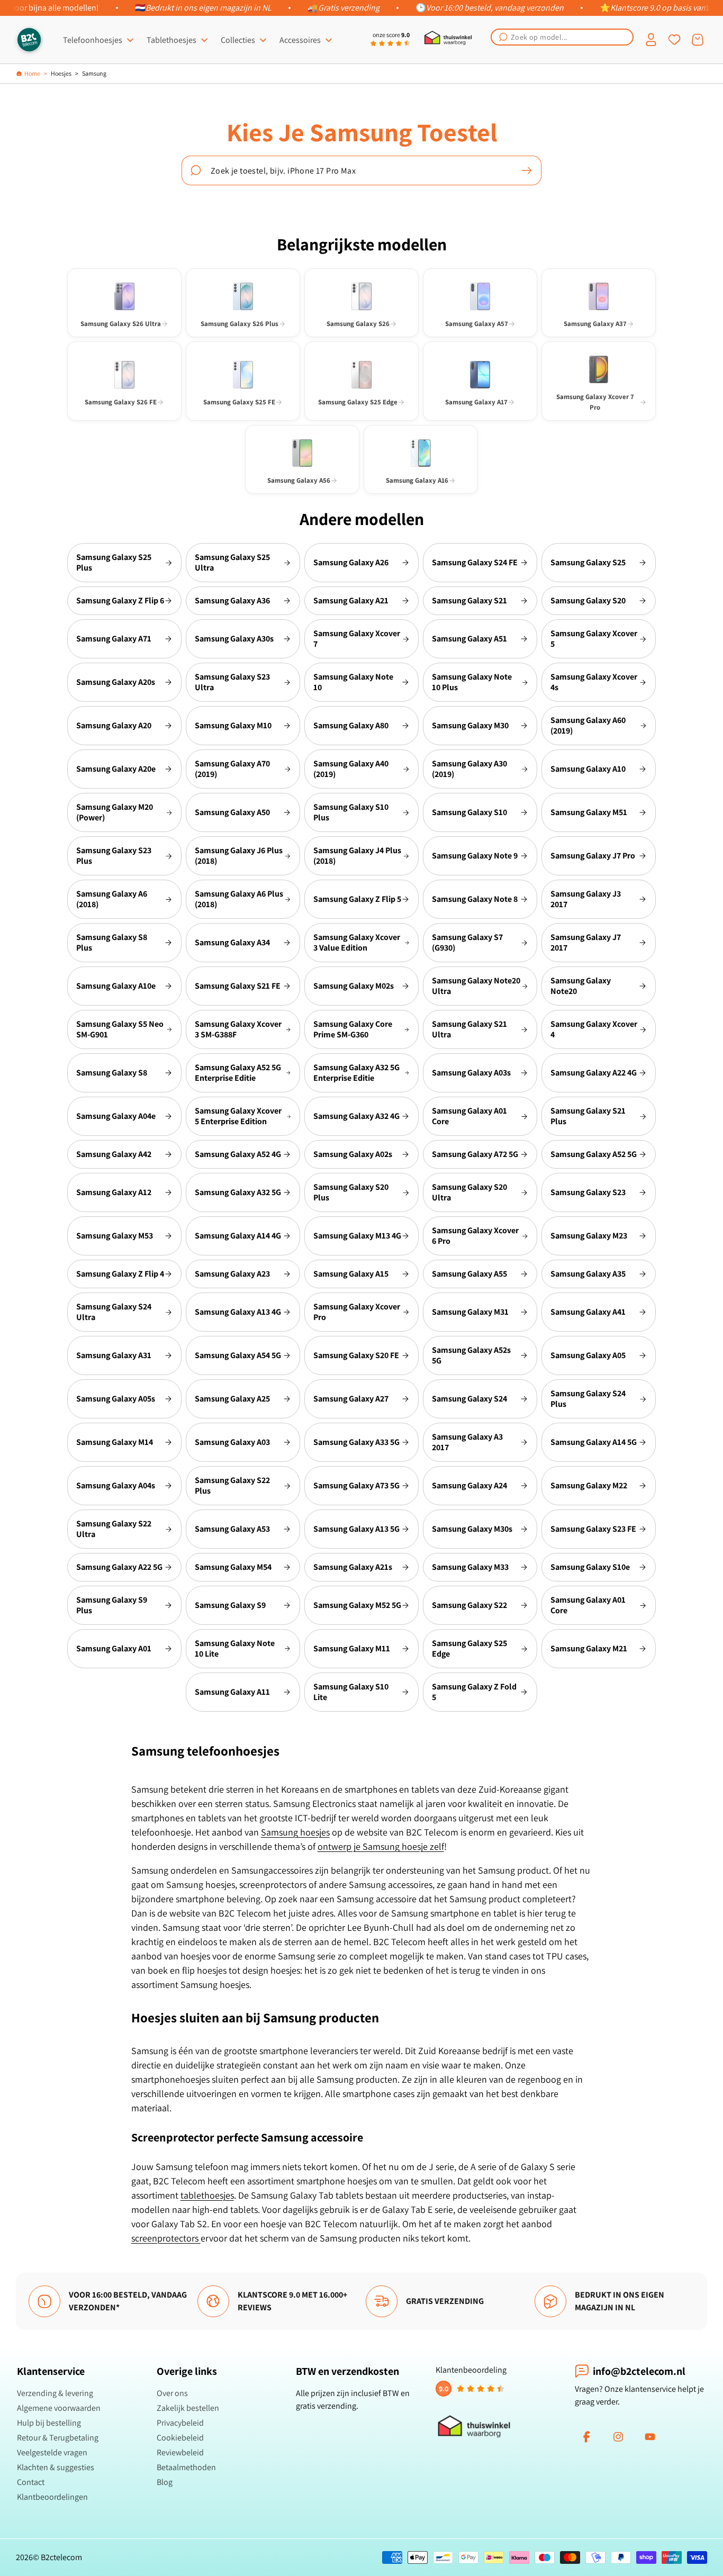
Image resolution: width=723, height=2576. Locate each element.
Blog (165, 2482)
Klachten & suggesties (56, 2467)
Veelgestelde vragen (52, 2452)
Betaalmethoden (186, 2467)
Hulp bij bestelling (49, 2423)
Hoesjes (61, 73)
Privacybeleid (180, 2423)
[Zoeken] (527, 170)
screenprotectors (166, 2238)
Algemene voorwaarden (59, 2408)
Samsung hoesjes (295, 1832)
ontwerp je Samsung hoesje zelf (381, 1846)
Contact (31, 2482)
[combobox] (562, 37)
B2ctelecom (61, 2557)
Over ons (172, 2393)
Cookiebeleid (180, 2438)
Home (32, 73)
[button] (562, 37)
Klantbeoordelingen (52, 2497)
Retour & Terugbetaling (58, 2438)
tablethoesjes (207, 2195)
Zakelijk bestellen (188, 2408)
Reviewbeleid (180, 2452)
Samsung (94, 73)
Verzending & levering (55, 2393)
